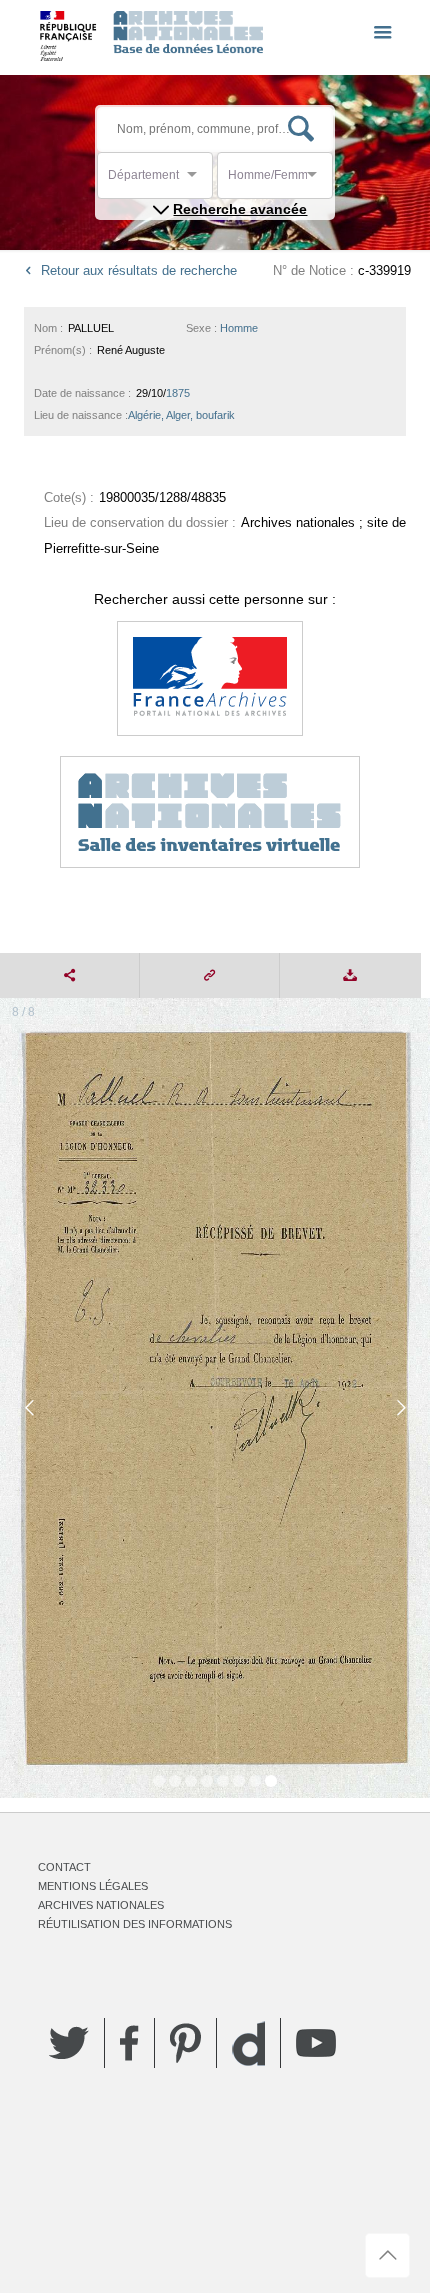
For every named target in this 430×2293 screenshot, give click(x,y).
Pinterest (185, 2043)
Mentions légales (93, 1886)
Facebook (129, 2043)
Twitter (69, 2043)
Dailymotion (248, 2043)
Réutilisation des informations (135, 1924)
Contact (64, 1867)
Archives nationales (101, 1905)
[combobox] (198, 180)
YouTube (316, 2043)
